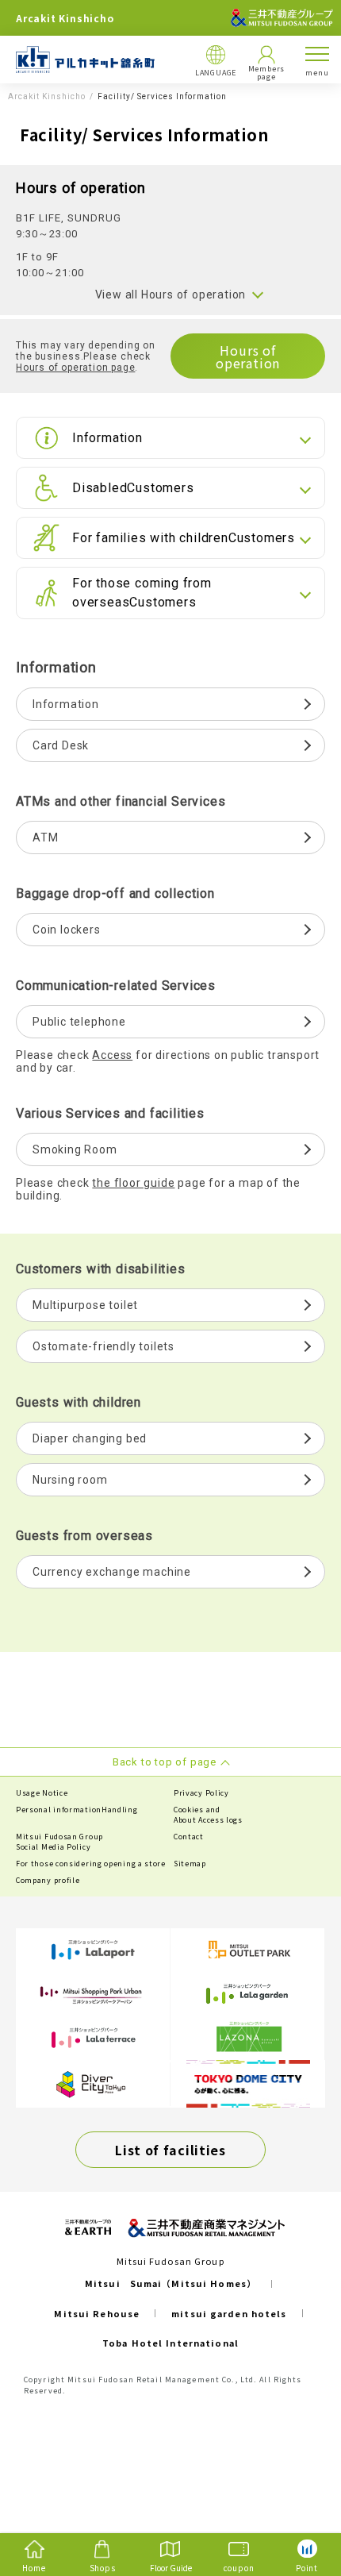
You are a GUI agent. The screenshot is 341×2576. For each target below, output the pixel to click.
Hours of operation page (75, 368)
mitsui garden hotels (229, 2313)
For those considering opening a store (91, 1864)
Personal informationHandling (77, 1810)
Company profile (48, 1880)
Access (112, 1055)
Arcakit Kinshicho (47, 97)
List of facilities (170, 2150)
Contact (189, 1837)
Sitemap (190, 1864)
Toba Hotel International (170, 2343)
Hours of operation (248, 356)
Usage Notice (42, 1793)
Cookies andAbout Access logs (208, 1815)
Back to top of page (303, 2501)
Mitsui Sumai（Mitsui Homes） (170, 2283)
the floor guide (133, 1183)
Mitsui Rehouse (97, 2313)
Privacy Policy (201, 1793)
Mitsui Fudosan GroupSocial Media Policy (59, 1842)
